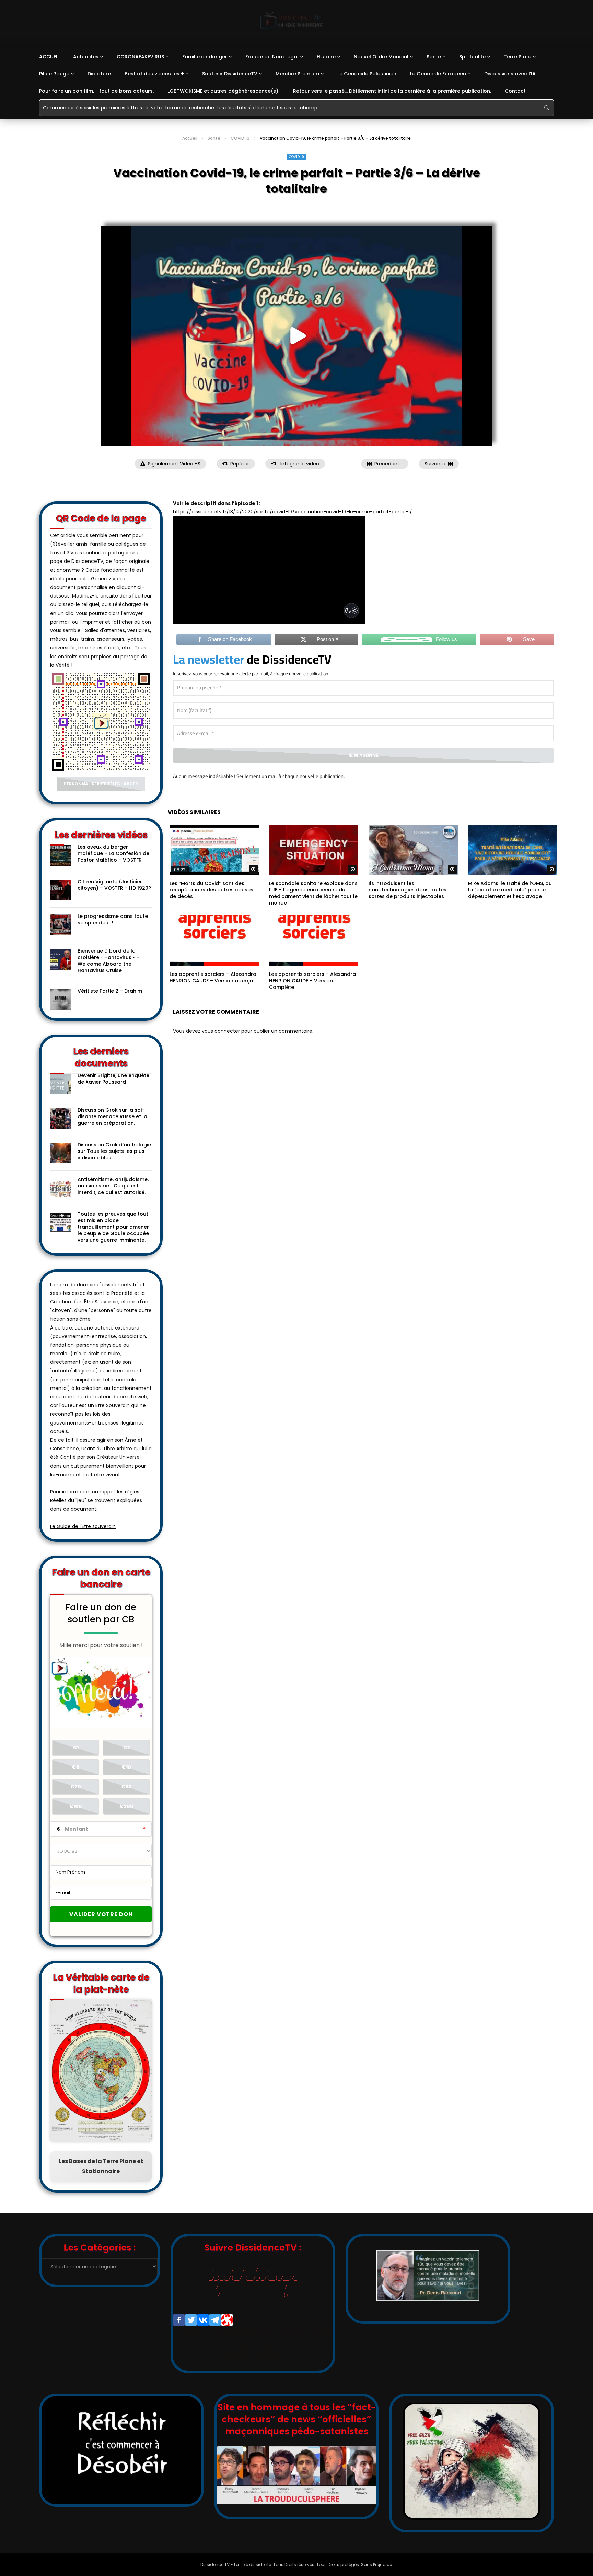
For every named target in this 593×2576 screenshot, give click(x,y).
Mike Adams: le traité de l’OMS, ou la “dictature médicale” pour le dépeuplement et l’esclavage (510, 890)
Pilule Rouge (54, 74)
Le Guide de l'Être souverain (83, 1526)
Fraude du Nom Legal (272, 57)
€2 (126, 1748)
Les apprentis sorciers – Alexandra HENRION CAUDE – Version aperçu (213, 977)
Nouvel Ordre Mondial (381, 57)
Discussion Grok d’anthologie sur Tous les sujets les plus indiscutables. (114, 1151)
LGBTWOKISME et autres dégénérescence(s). (223, 91)
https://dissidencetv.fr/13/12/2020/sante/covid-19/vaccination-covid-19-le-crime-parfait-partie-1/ (293, 512)
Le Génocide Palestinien (367, 74)
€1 (76, 1748)
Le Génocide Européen (438, 74)
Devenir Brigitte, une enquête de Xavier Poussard (113, 1079)
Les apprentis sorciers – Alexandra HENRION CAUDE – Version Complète (312, 981)
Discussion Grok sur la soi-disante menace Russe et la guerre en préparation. (112, 1116)
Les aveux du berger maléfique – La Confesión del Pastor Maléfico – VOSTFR (114, 853)
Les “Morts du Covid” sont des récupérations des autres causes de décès (211, 890)
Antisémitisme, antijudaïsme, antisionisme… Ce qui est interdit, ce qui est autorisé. (113, 1186)
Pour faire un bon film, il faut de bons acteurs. (96, 91)
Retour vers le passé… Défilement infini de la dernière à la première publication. (392, 91)
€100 (76, 1806)
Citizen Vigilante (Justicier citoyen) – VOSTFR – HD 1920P (114, 885)
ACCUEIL (49, 57)
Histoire (326, 57)
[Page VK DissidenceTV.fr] (203, 2320)
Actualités (86, 57)
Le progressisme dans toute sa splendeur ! (113, 919)
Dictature (99, 74)
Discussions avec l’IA (510, 74)
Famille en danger (205, 57)
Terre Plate (518, 57)
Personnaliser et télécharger (101, 784)
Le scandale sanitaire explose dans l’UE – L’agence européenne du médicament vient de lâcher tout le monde (313, 893)
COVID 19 (240, 138)
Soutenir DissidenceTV (230, 74)
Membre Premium (297, 74)
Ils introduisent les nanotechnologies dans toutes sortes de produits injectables (408, 890)
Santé (434, 57)
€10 (126, 1767)
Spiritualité (472, 57)
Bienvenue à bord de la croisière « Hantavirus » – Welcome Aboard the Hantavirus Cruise (109, 961)
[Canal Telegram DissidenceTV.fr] (215, 2320)
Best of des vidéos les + (154, 74)
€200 (126, 1806)
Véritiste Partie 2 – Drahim (110, 991)
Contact (515, 91)
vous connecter (221, 1031)
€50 (126, 1787)
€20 (76, 1787)
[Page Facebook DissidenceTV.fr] (179, 2320)
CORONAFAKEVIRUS (140, 57)
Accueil (190, 138)
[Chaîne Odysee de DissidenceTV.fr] (227, 2320)
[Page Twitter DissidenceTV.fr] (191, 2320)
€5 (76, 1767)
